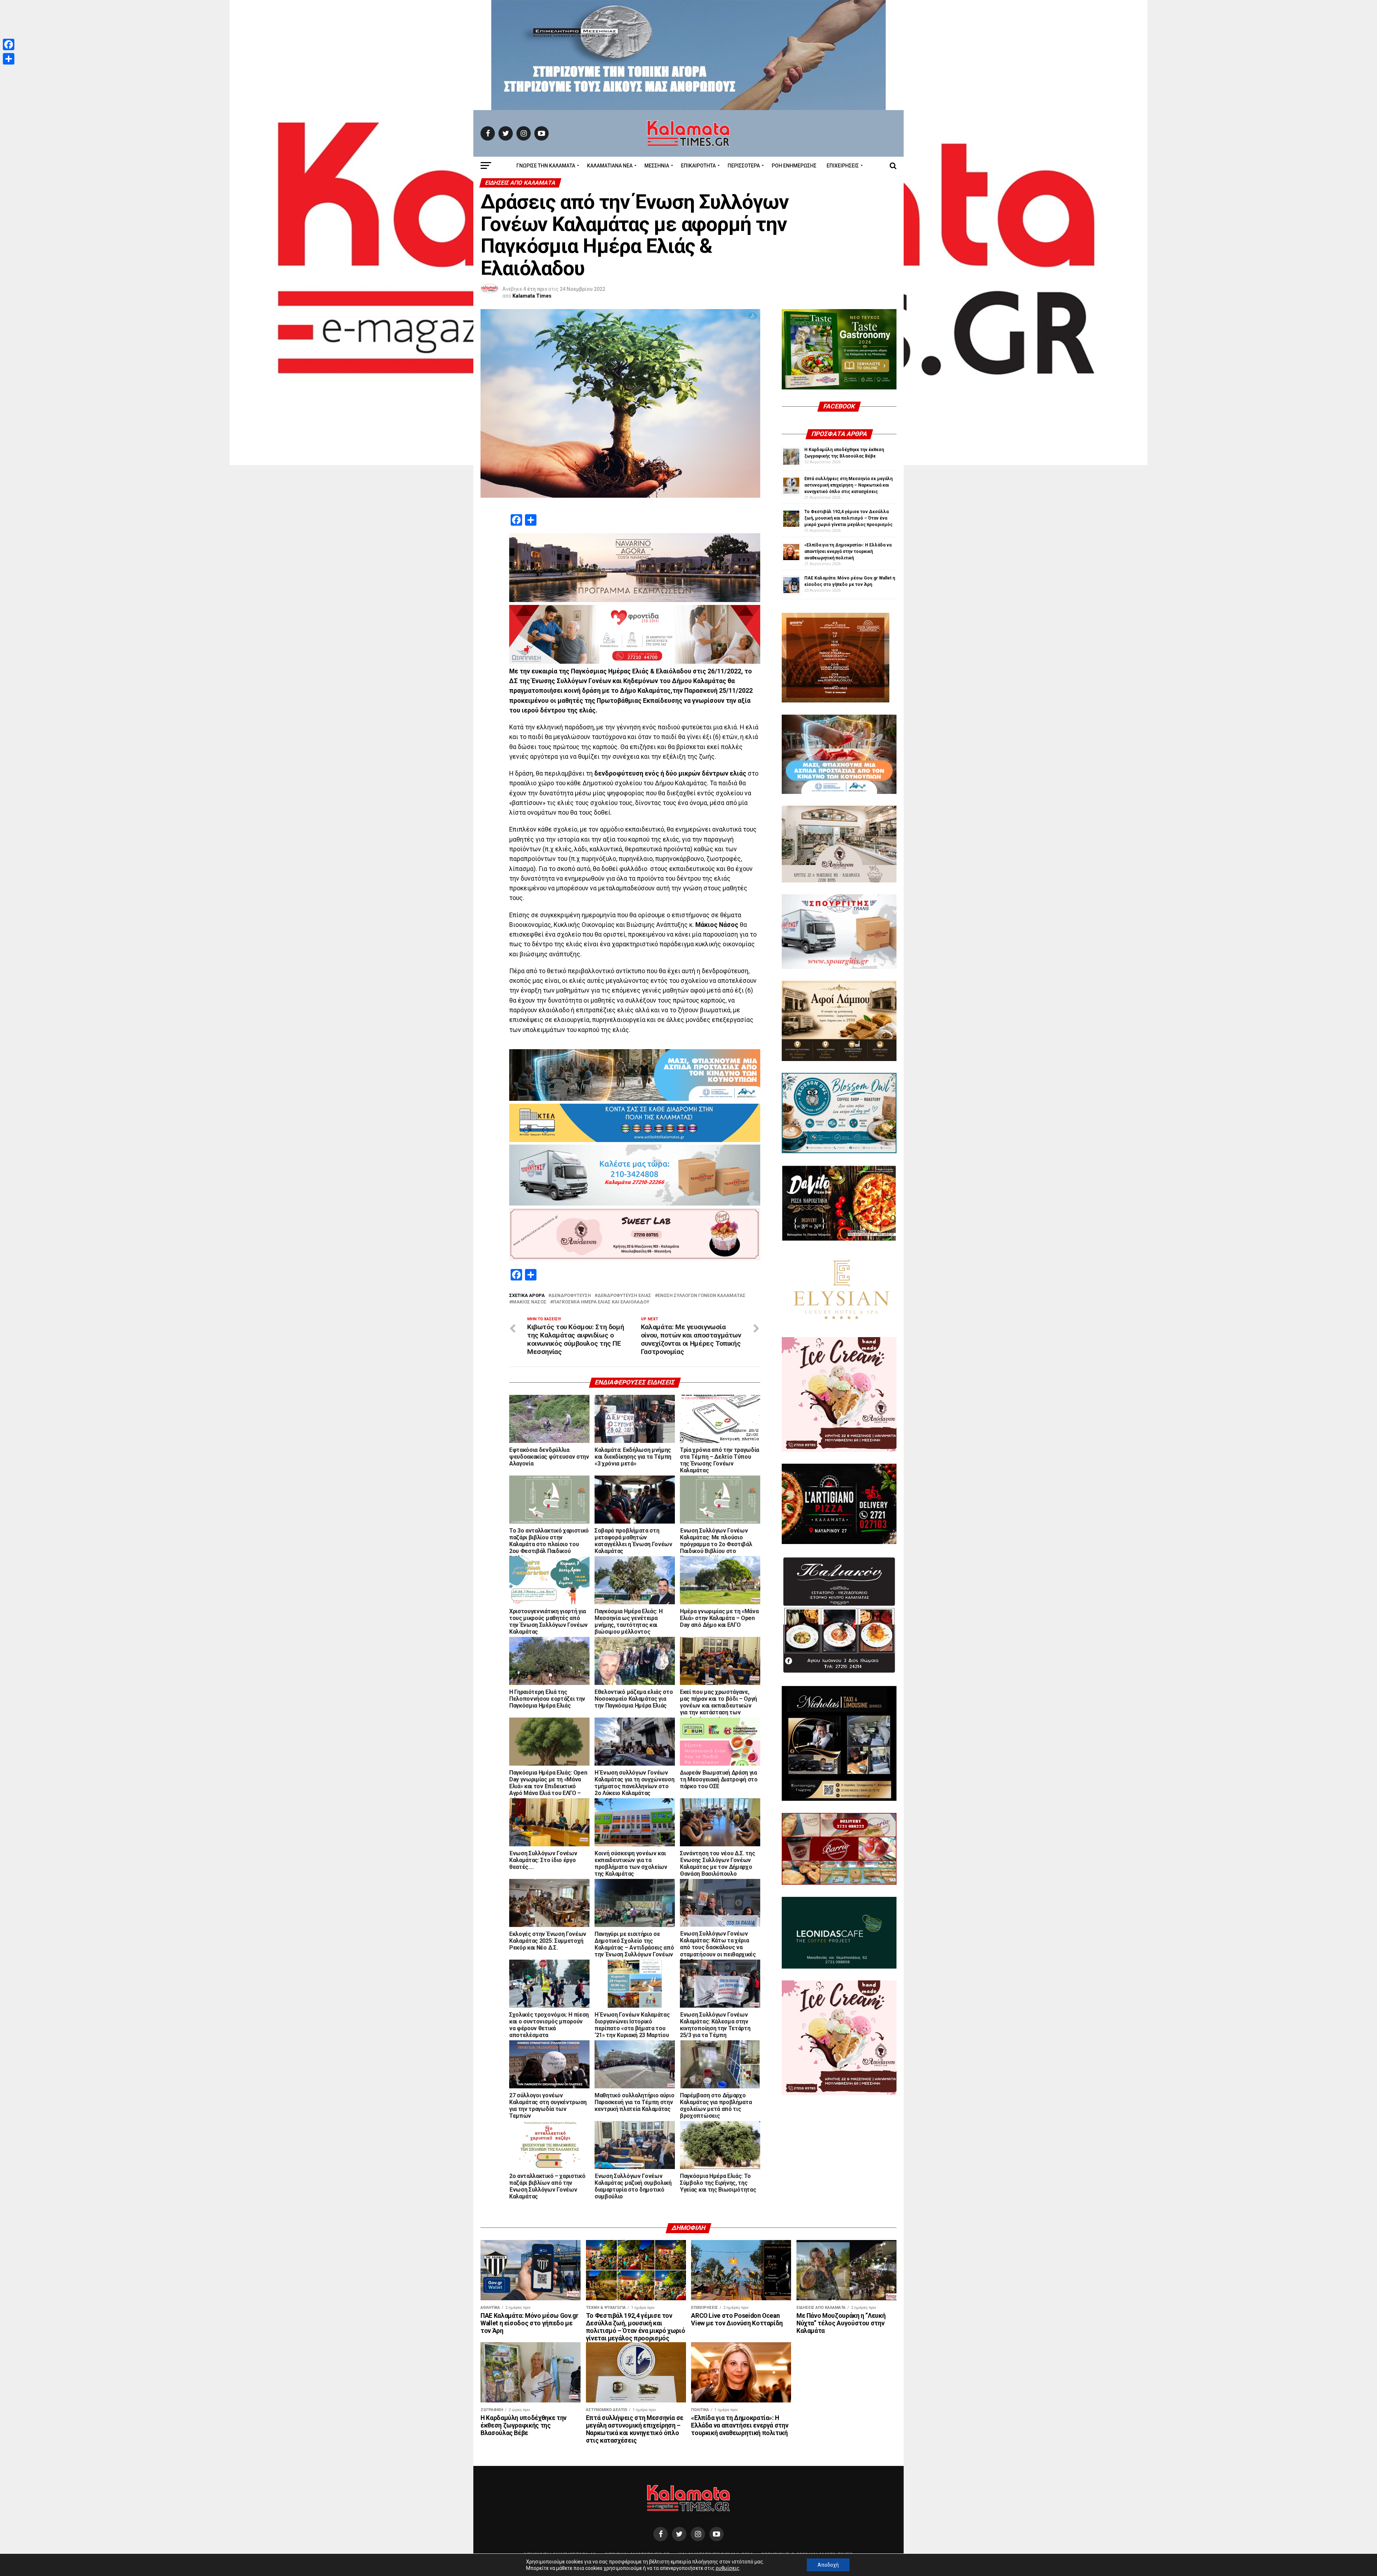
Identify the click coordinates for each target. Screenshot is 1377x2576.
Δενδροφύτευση (571, 1296)
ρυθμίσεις (728, 2568)
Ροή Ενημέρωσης (794, 166)
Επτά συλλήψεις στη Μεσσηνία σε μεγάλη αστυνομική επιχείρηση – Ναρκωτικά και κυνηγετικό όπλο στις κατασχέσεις (848, 485)
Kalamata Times (532, 296)
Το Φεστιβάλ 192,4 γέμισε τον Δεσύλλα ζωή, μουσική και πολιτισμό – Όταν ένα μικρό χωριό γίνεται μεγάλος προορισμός (848, 518)
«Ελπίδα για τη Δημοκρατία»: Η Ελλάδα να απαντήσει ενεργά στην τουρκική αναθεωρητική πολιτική (848, 551)
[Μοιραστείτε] (9, 59)
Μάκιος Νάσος (529, 1302)
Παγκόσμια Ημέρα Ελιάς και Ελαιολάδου (601, 1302)
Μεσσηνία (657, 166)
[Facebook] (9, 44)
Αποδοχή (828, 2565)
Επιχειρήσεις (843, 166)
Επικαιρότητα (698, 166)
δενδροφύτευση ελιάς (624, 1296)
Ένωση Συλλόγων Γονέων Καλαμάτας (702, 1296)
